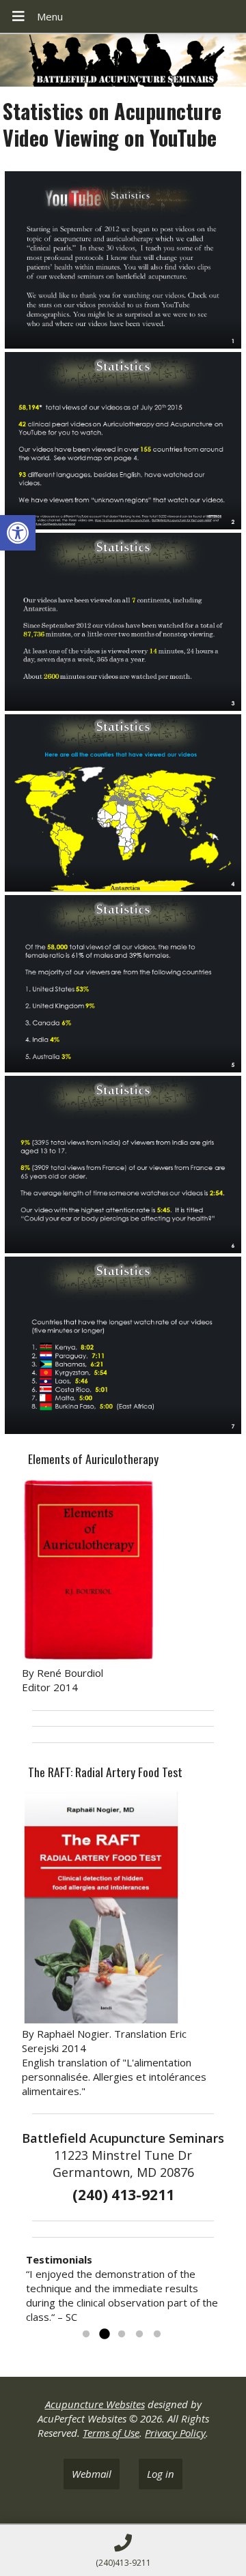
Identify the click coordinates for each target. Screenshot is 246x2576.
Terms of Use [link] (111, 2433)
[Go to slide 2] (104, 2334)
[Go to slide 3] (122, 2334)
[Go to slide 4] (139, 2334)
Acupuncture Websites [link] (95, 2404)
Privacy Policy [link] (175, 2433)
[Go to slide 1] (86, 2334)
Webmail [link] (92, 2474)
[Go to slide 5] (157, 2334)
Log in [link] (161, 2474)
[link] (18, 533)
